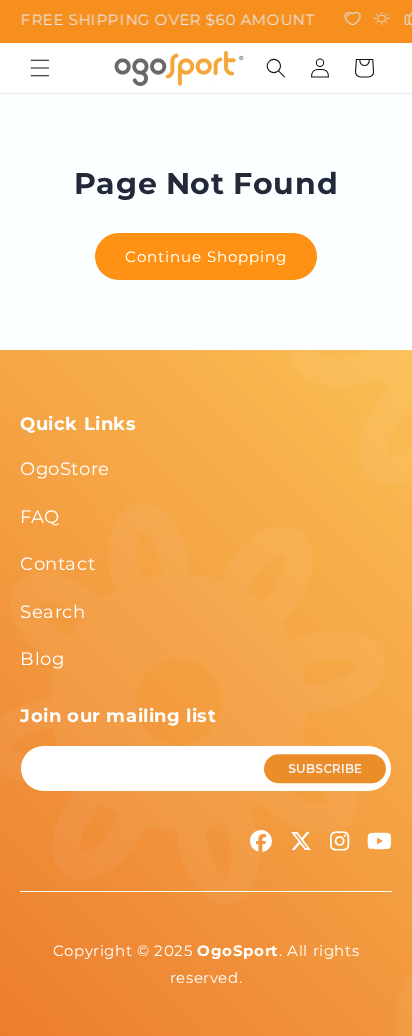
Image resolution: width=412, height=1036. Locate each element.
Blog (42, 659)
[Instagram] (339, 841)
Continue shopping (206, 256)
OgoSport (238, 950)
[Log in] (320, 68)
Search (53, 612)
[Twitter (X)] (301, 841)
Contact (57, 564)
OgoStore (65, 469)
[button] (40, 68)
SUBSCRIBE (325, 768)
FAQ (40, 517)
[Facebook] (261, 841)
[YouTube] (379, 841)
